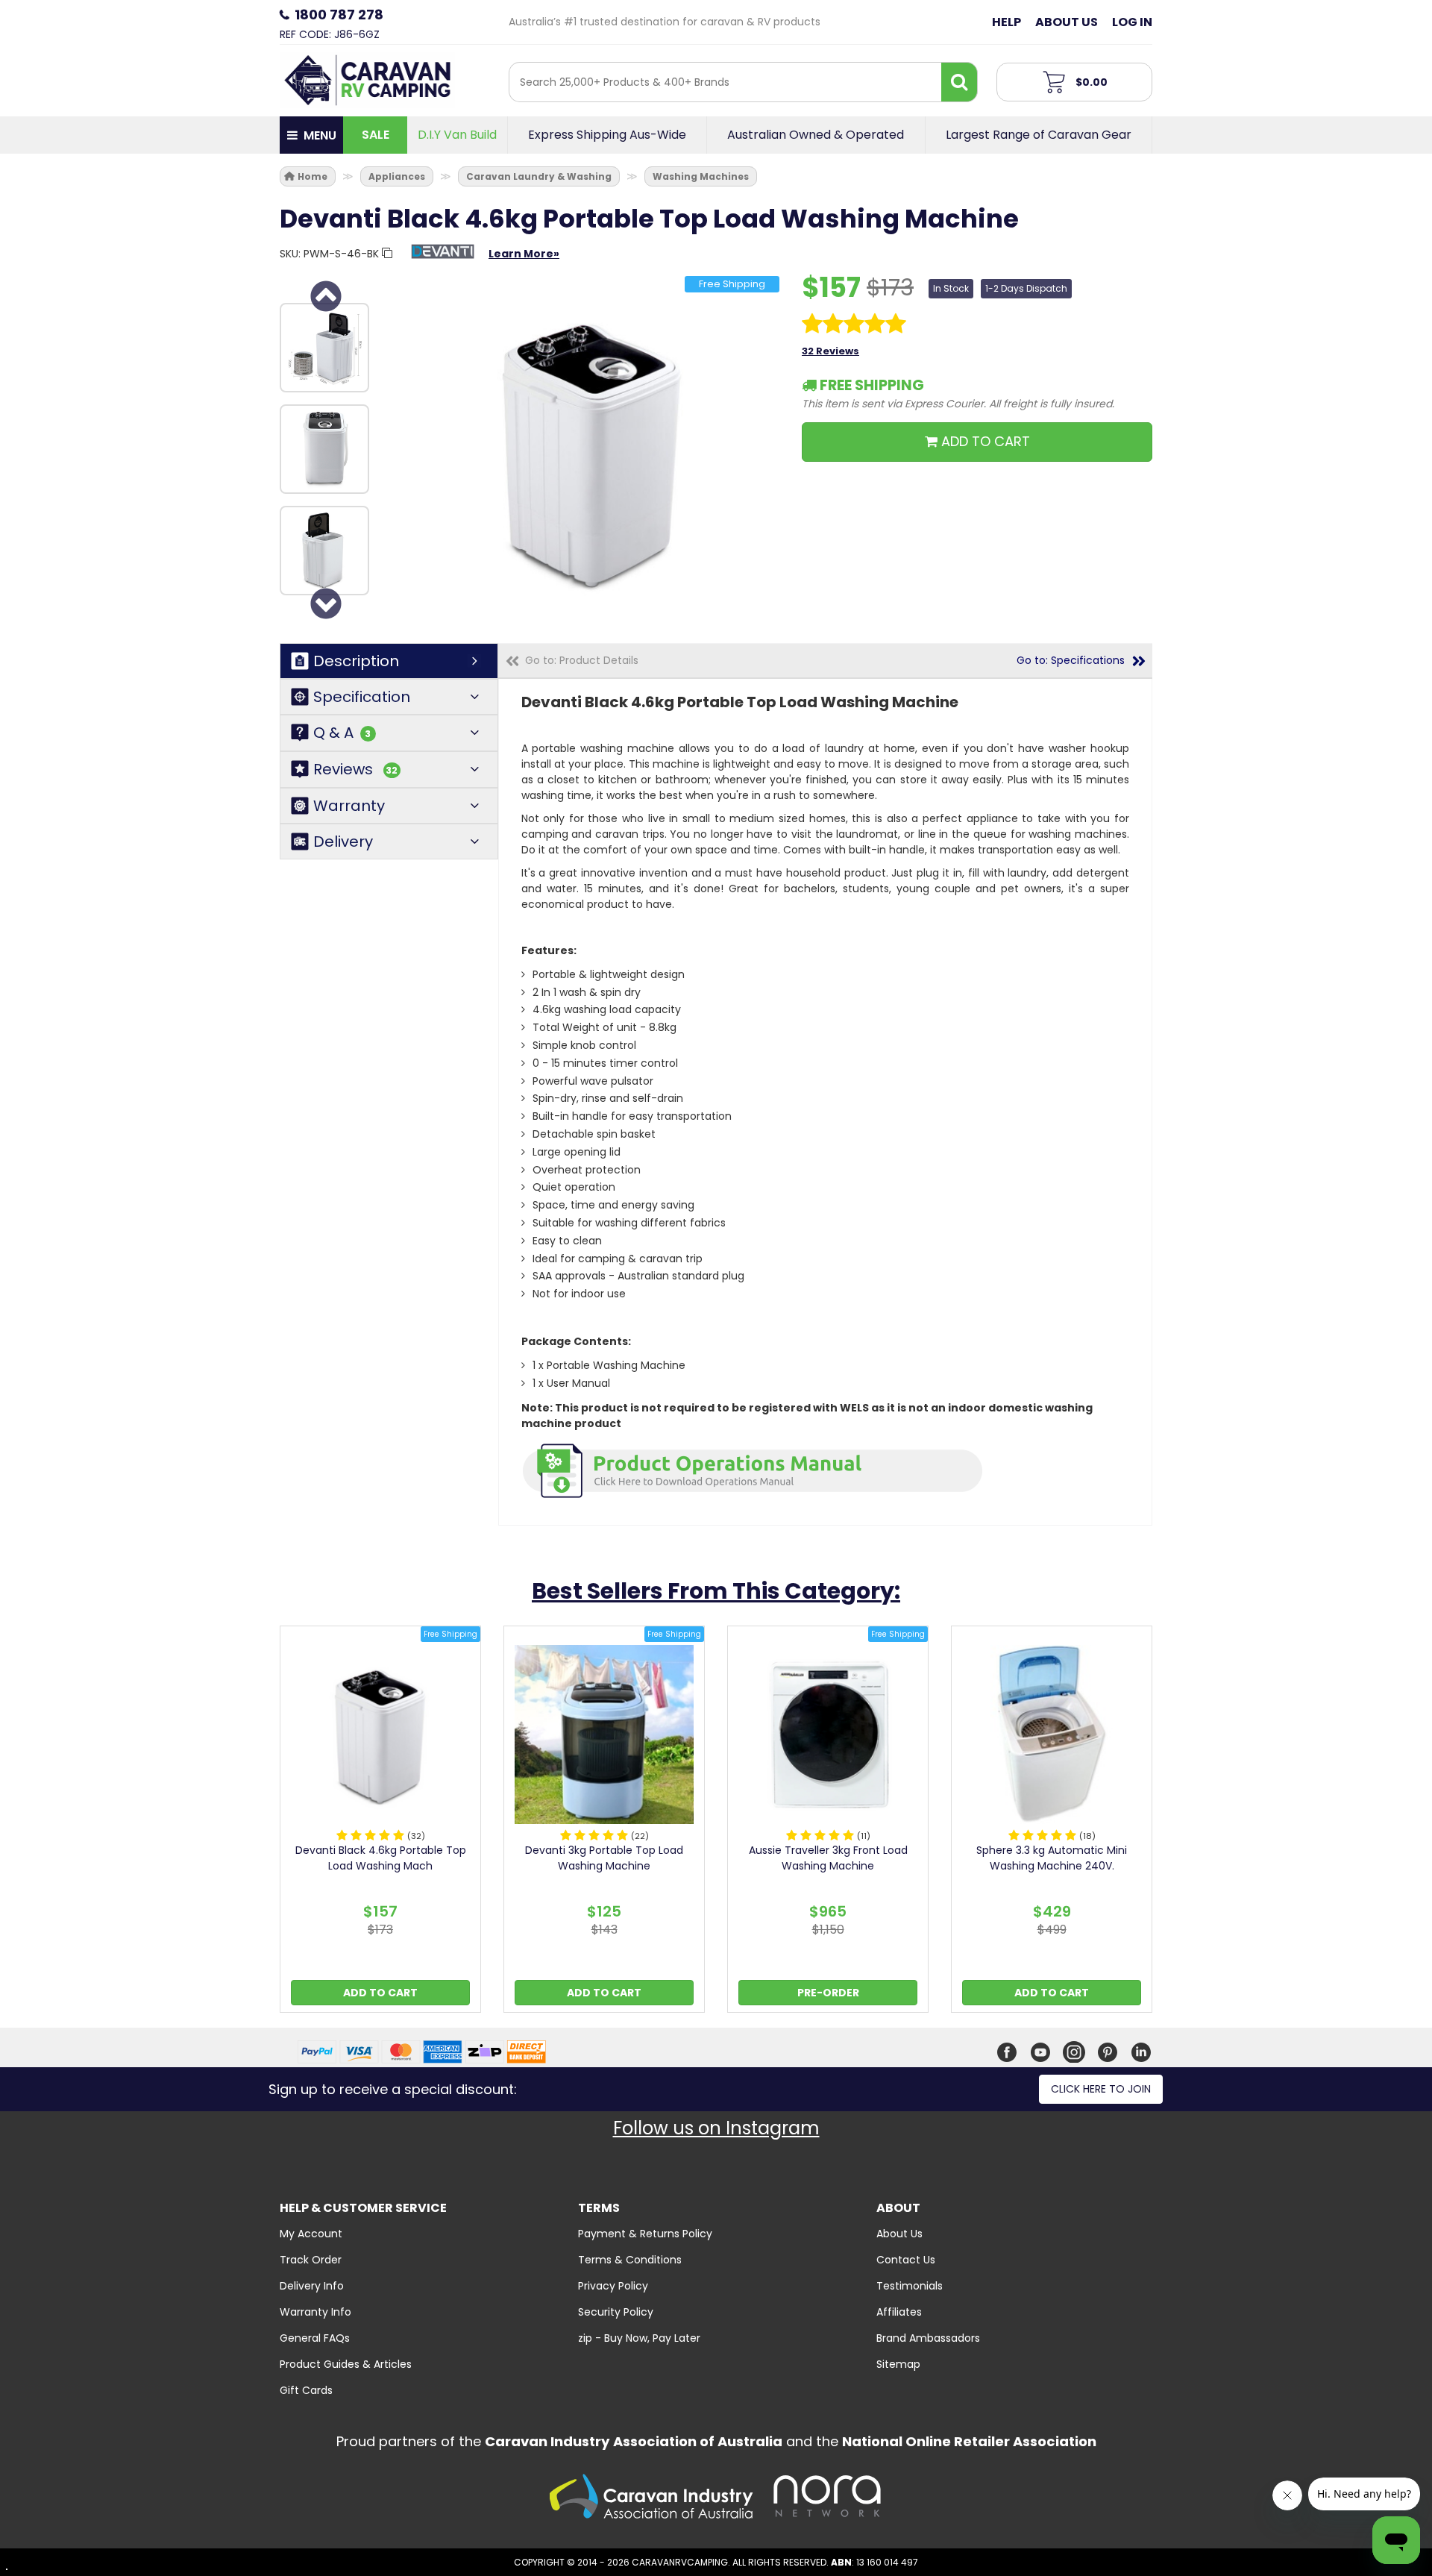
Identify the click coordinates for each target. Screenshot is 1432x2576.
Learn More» (524, 254)
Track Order (311, 2260)
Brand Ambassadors (928, 2338)
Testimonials (910, 2286)
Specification (362, 697)
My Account (311, 2234)
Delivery (343, 842)
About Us (1067, 22)
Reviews (355, 770)
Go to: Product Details (582, 660)
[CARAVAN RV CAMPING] (367, 79)
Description (356, 661)
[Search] (959, 82)
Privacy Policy (613, 2286)
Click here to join (1101, 2089)
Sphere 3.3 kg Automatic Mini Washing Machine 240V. (1052, 1858)
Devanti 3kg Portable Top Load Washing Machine (604, 1858)
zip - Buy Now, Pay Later (639, 2338)
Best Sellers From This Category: (716, 1591)
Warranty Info (315, 2312)
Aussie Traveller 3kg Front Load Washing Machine (828, 1858)
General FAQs (315, 2338)
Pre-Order (828, 1993)
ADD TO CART (984, 441)
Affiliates (899, 2312)
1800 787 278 (339, 15)
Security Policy (616, 2312)
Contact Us (906, 2260)
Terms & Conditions (630, 2260)
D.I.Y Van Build (457, 135)
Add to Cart (380, 1993)
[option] (324, 348)
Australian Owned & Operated (816, 135)
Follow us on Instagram (716, 2128)
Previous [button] (324, 296)
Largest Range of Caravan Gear (1039, 135)
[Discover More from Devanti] (443, 259)
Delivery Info (312, 2286)
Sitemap (898, 2364)
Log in (1132, 22)
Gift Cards (306, 2390)
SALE (376, 135)
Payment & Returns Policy (645, 2234)
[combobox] (725, 82)
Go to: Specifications (1071, 660)
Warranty (349, 806)
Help (1007, 22)
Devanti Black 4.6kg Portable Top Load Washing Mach (381, 1858)
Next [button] (324, 604)
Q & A (342, 733)
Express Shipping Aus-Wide (607, 135)
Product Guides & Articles (346, 2364)
